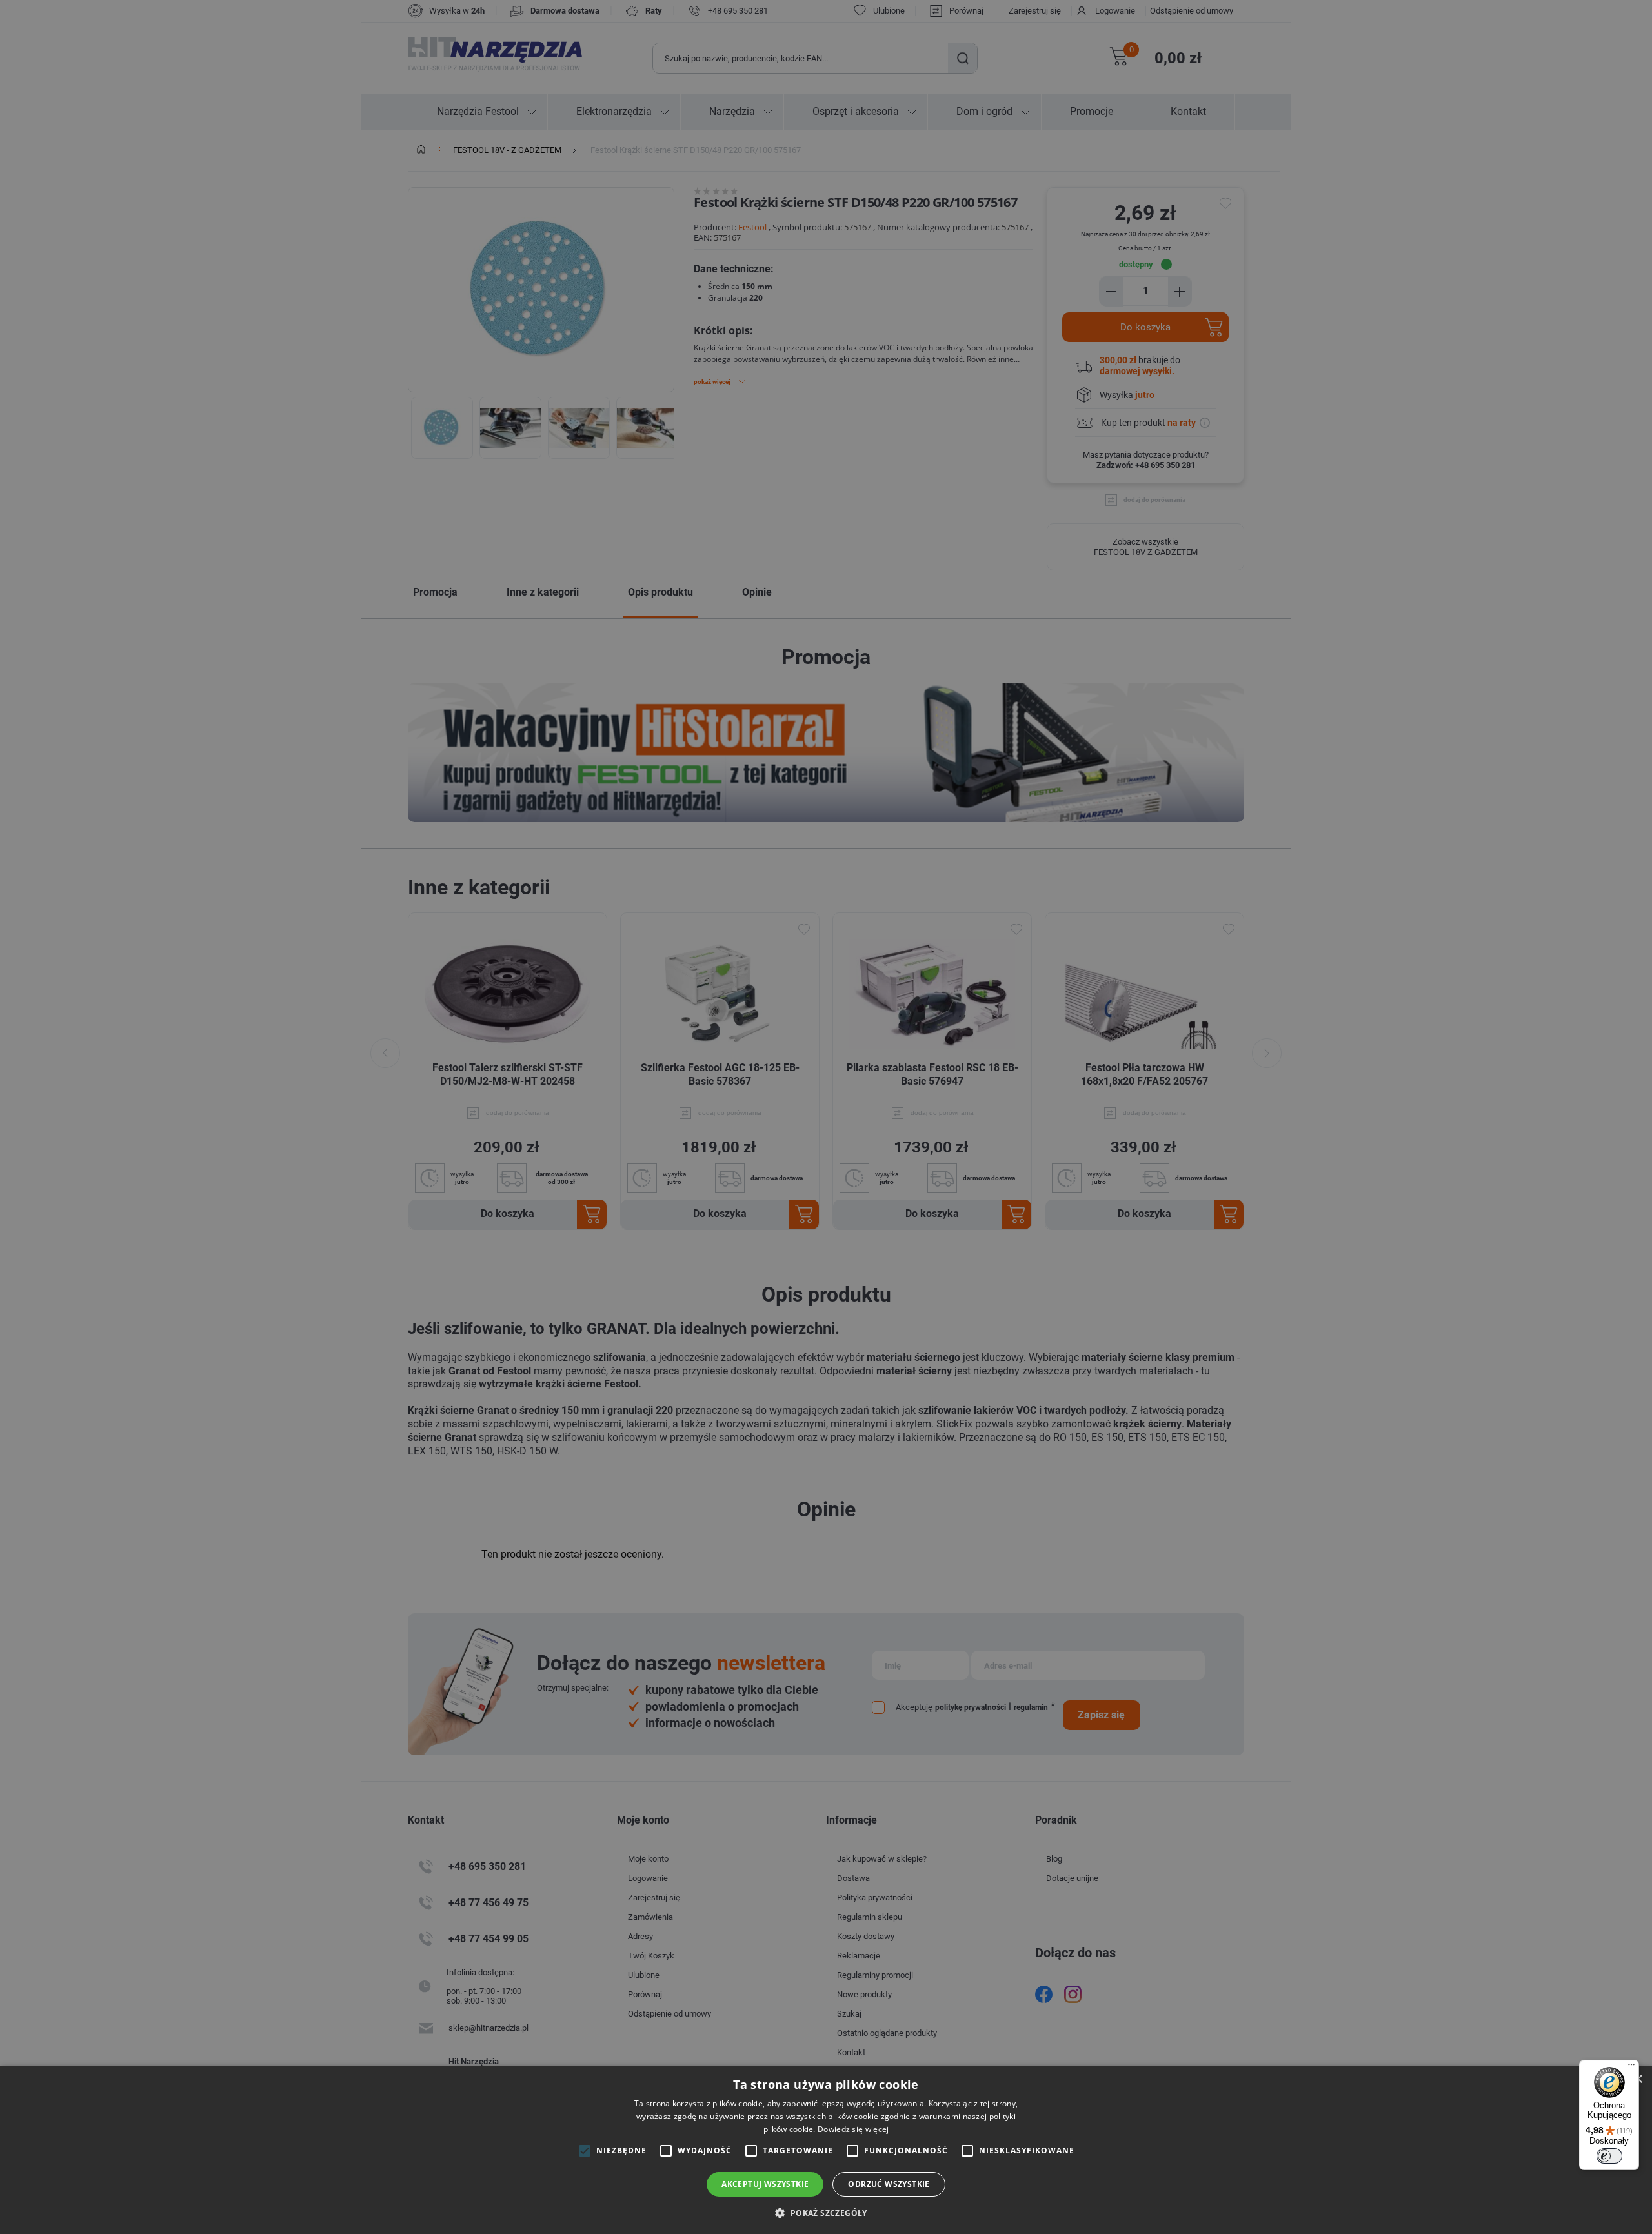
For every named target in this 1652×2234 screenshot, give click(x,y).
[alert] (826, 1117)
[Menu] (1631, 2068)
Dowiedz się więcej (853, 2129)
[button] (826, 2212)
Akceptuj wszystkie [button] (765, 2184)
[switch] (1609, 2156)
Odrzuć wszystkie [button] (889, 2184)
